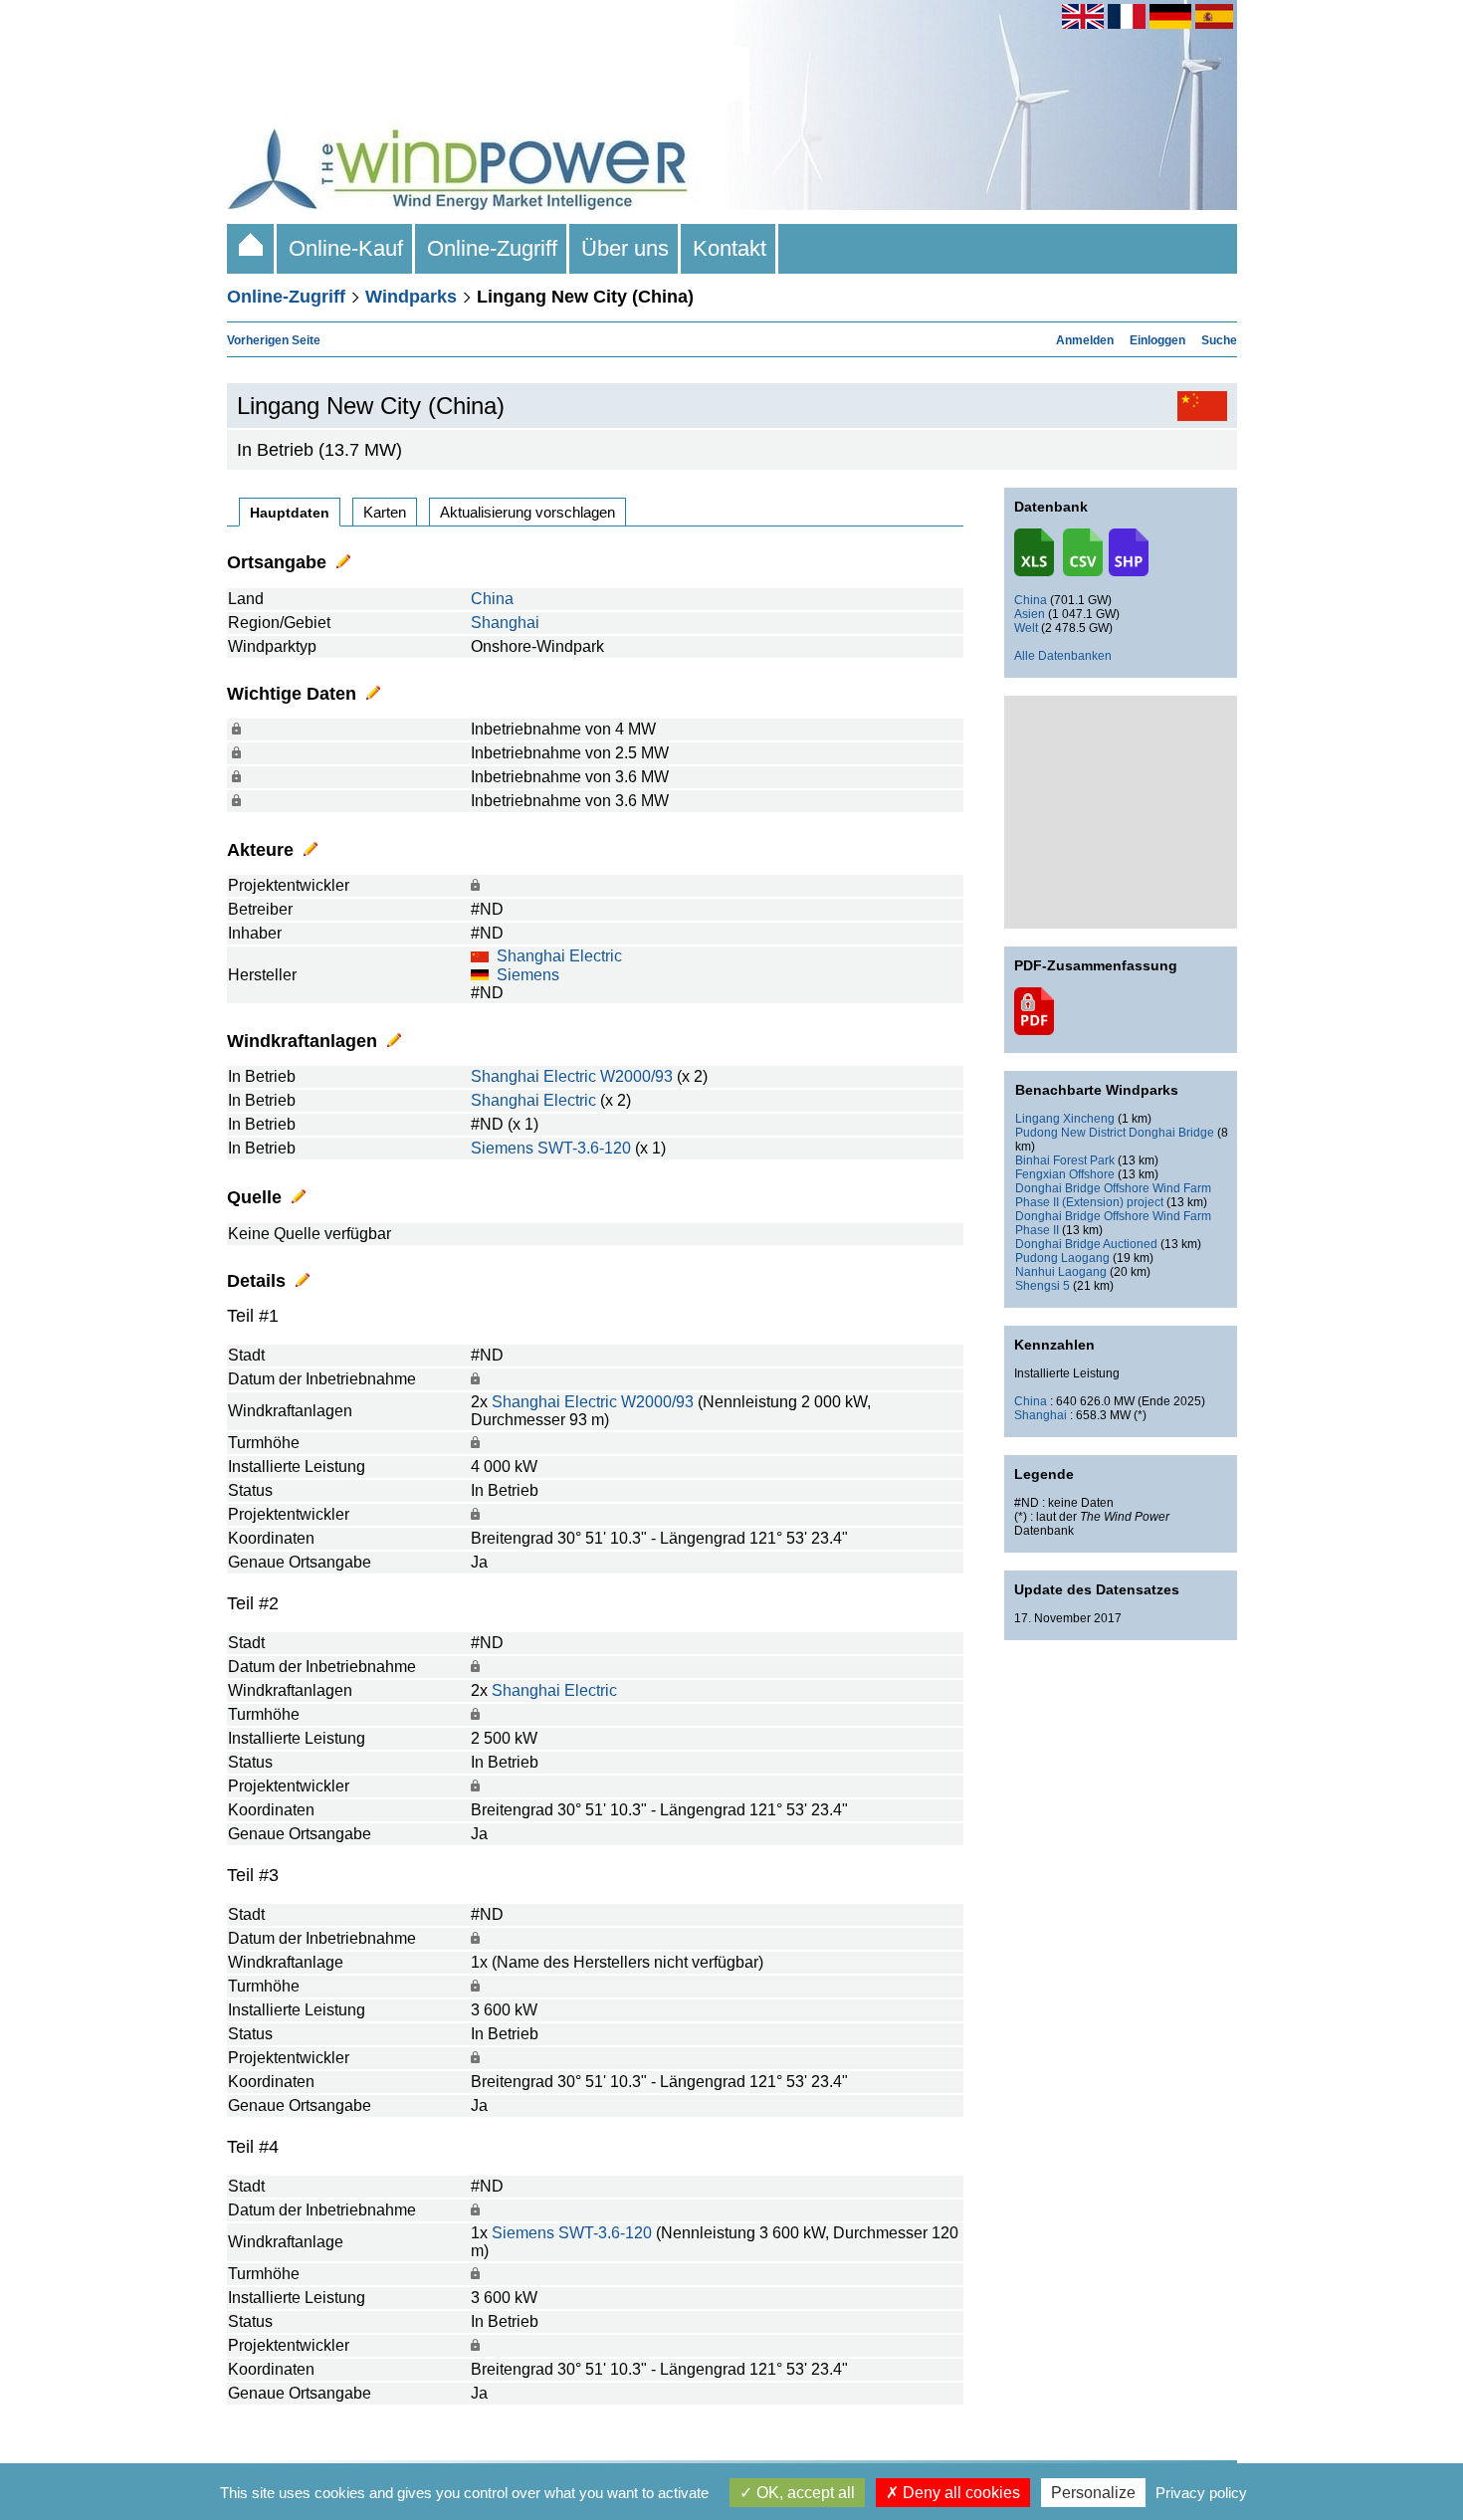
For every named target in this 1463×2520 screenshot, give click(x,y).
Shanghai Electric (559, 956)
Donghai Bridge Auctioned (1086, 1244)
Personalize (1093, 2493)
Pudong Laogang (1062, 1258)
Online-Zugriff (492, 248)
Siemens (528, 975)
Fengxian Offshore (1065, 1174)
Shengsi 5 (1043, 1286)
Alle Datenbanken (1063, 656)
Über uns (625, 248)
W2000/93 (636, 1076)
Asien (1030, 614)
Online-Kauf (346, 248)
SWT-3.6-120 (584, 1148)
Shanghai (505, 623)
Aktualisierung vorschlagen (527, 512)
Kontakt (730, 248)
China (492, 599)
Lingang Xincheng (1065, 1119)
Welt (1026, 628)
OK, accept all (804, 2493)
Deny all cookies (959, 2493)
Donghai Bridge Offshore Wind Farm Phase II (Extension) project (1113, 1195)
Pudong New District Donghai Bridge (1115, 1133)
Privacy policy (1201, 2493)
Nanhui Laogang (1061, 1272)
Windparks (411, 297)
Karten (385, 512)
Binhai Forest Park (1065, 1160)
